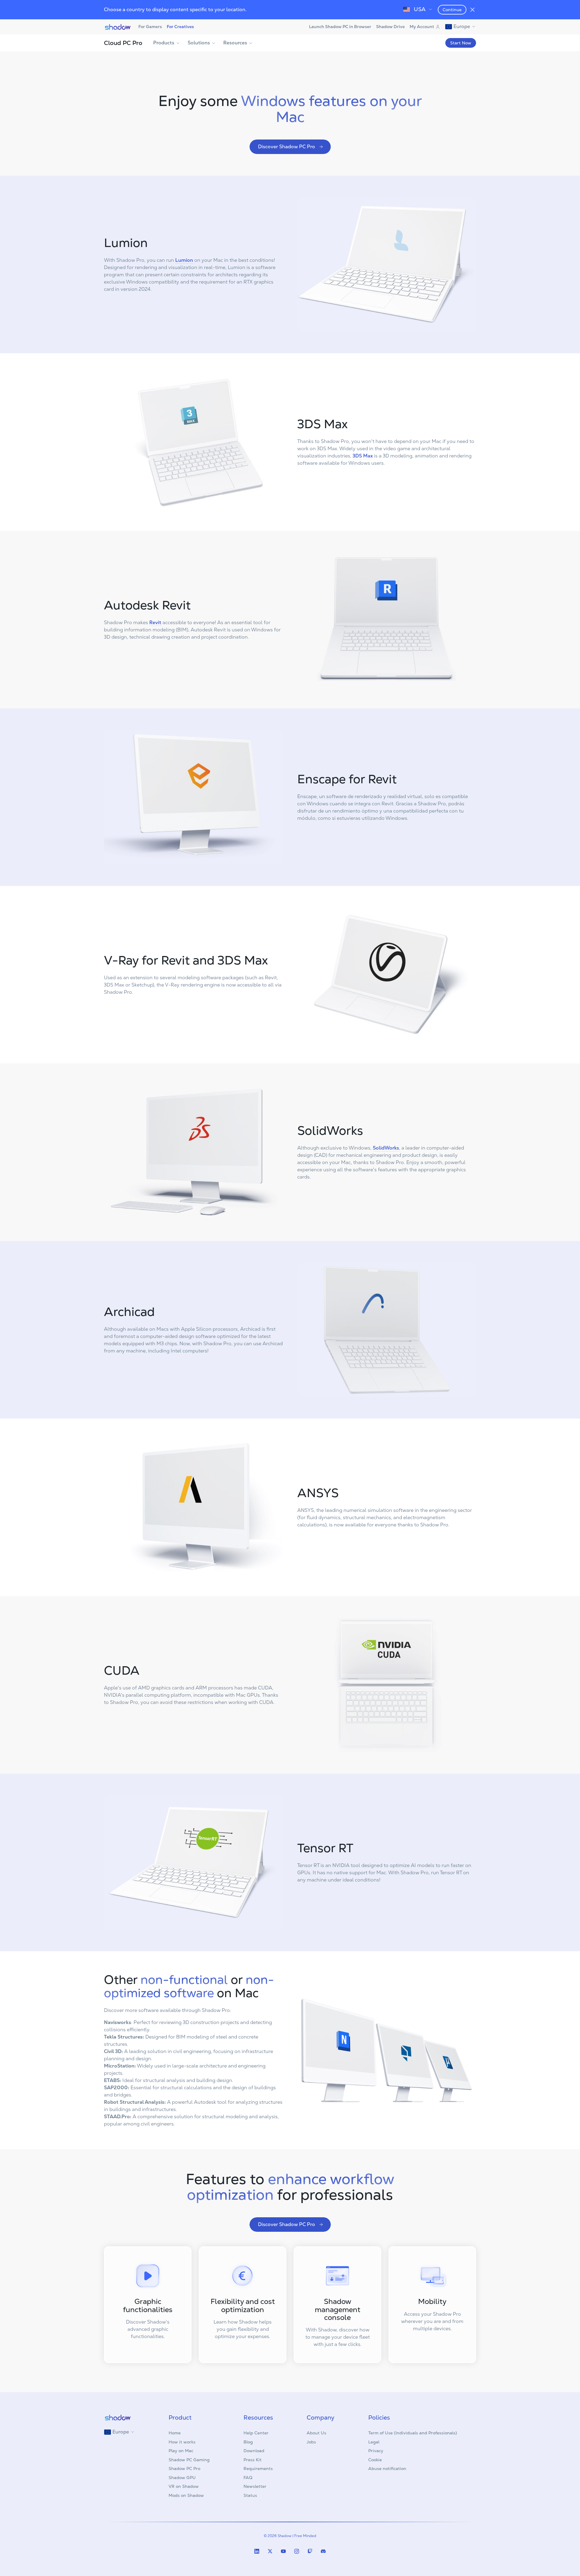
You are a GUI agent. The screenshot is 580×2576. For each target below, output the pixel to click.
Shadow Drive (390, 27)
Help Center (256, 2433)
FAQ (248, 2478)
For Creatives (180, 27)
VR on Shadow (184, 2486)
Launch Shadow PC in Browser (340, 27)
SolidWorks (386, 1148)
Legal (374, 2442)
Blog (248, 2442)
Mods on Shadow (186, 2495)
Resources (235, 43)
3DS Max (363, 456)
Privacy (376, 2451)
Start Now (461, 43)
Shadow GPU (182, 2478)
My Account (422, 27)
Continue (452, 10)
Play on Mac (181, 2451)
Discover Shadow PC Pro (287, 147)
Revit (155, 622)
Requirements (258, 2469)
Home (175, 2433)
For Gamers (150, 27)
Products (164, 43)
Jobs (311, 2442)
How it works (182, 2442)
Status (250, 2495)
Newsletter (255, 2486)
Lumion (184, 260)
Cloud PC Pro (123, 43)
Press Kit (253, 2460)
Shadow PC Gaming (189, 2460)
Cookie (375, 2460)
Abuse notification (387, 2469)
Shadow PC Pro (184, 2469)
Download (254, 2451)
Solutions (199, 43)
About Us (316, 2433)
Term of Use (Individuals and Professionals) (413, 2433)
